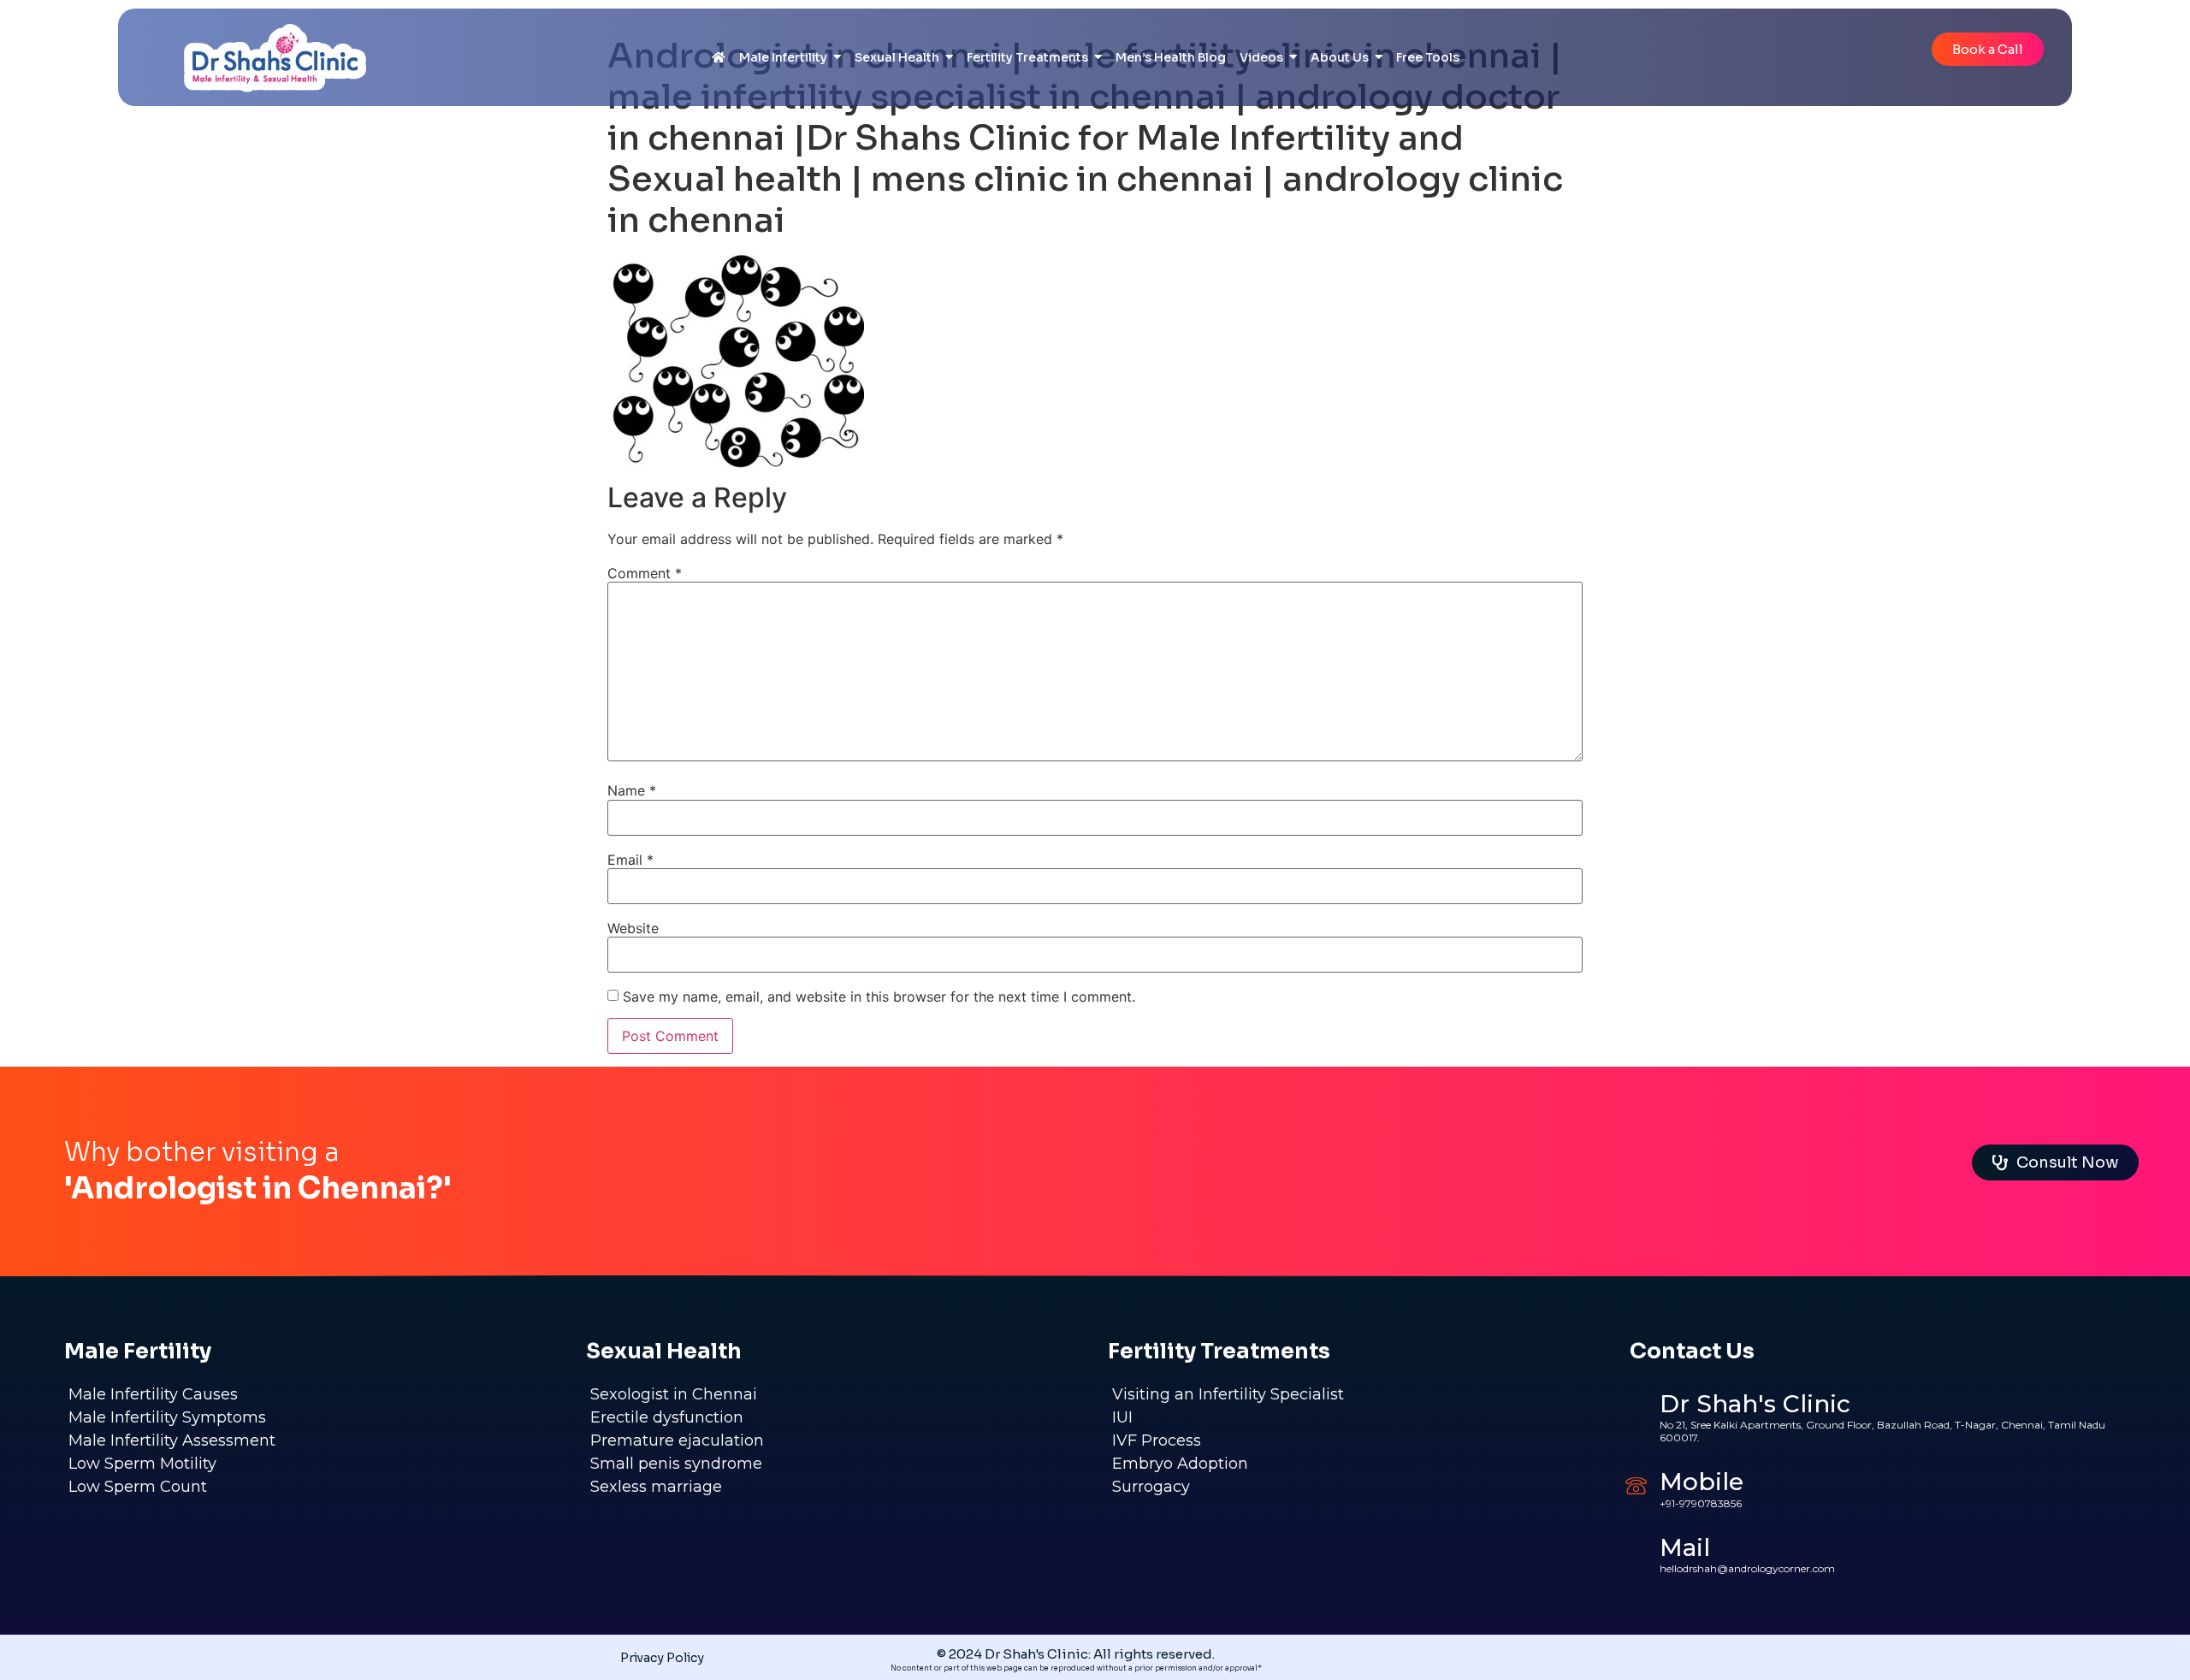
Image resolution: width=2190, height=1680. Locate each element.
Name (632, 790)
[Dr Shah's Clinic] (1636, 1414)
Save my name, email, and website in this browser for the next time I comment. (879, 997)
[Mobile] (1636, 1485)
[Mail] (1636, 1551)
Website (633, 928)
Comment (645, 573)
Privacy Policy (662, 1658)
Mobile (1702, 1482)
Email (630, 860)
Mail (1685, 1547)
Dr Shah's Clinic (1755, 1404)
